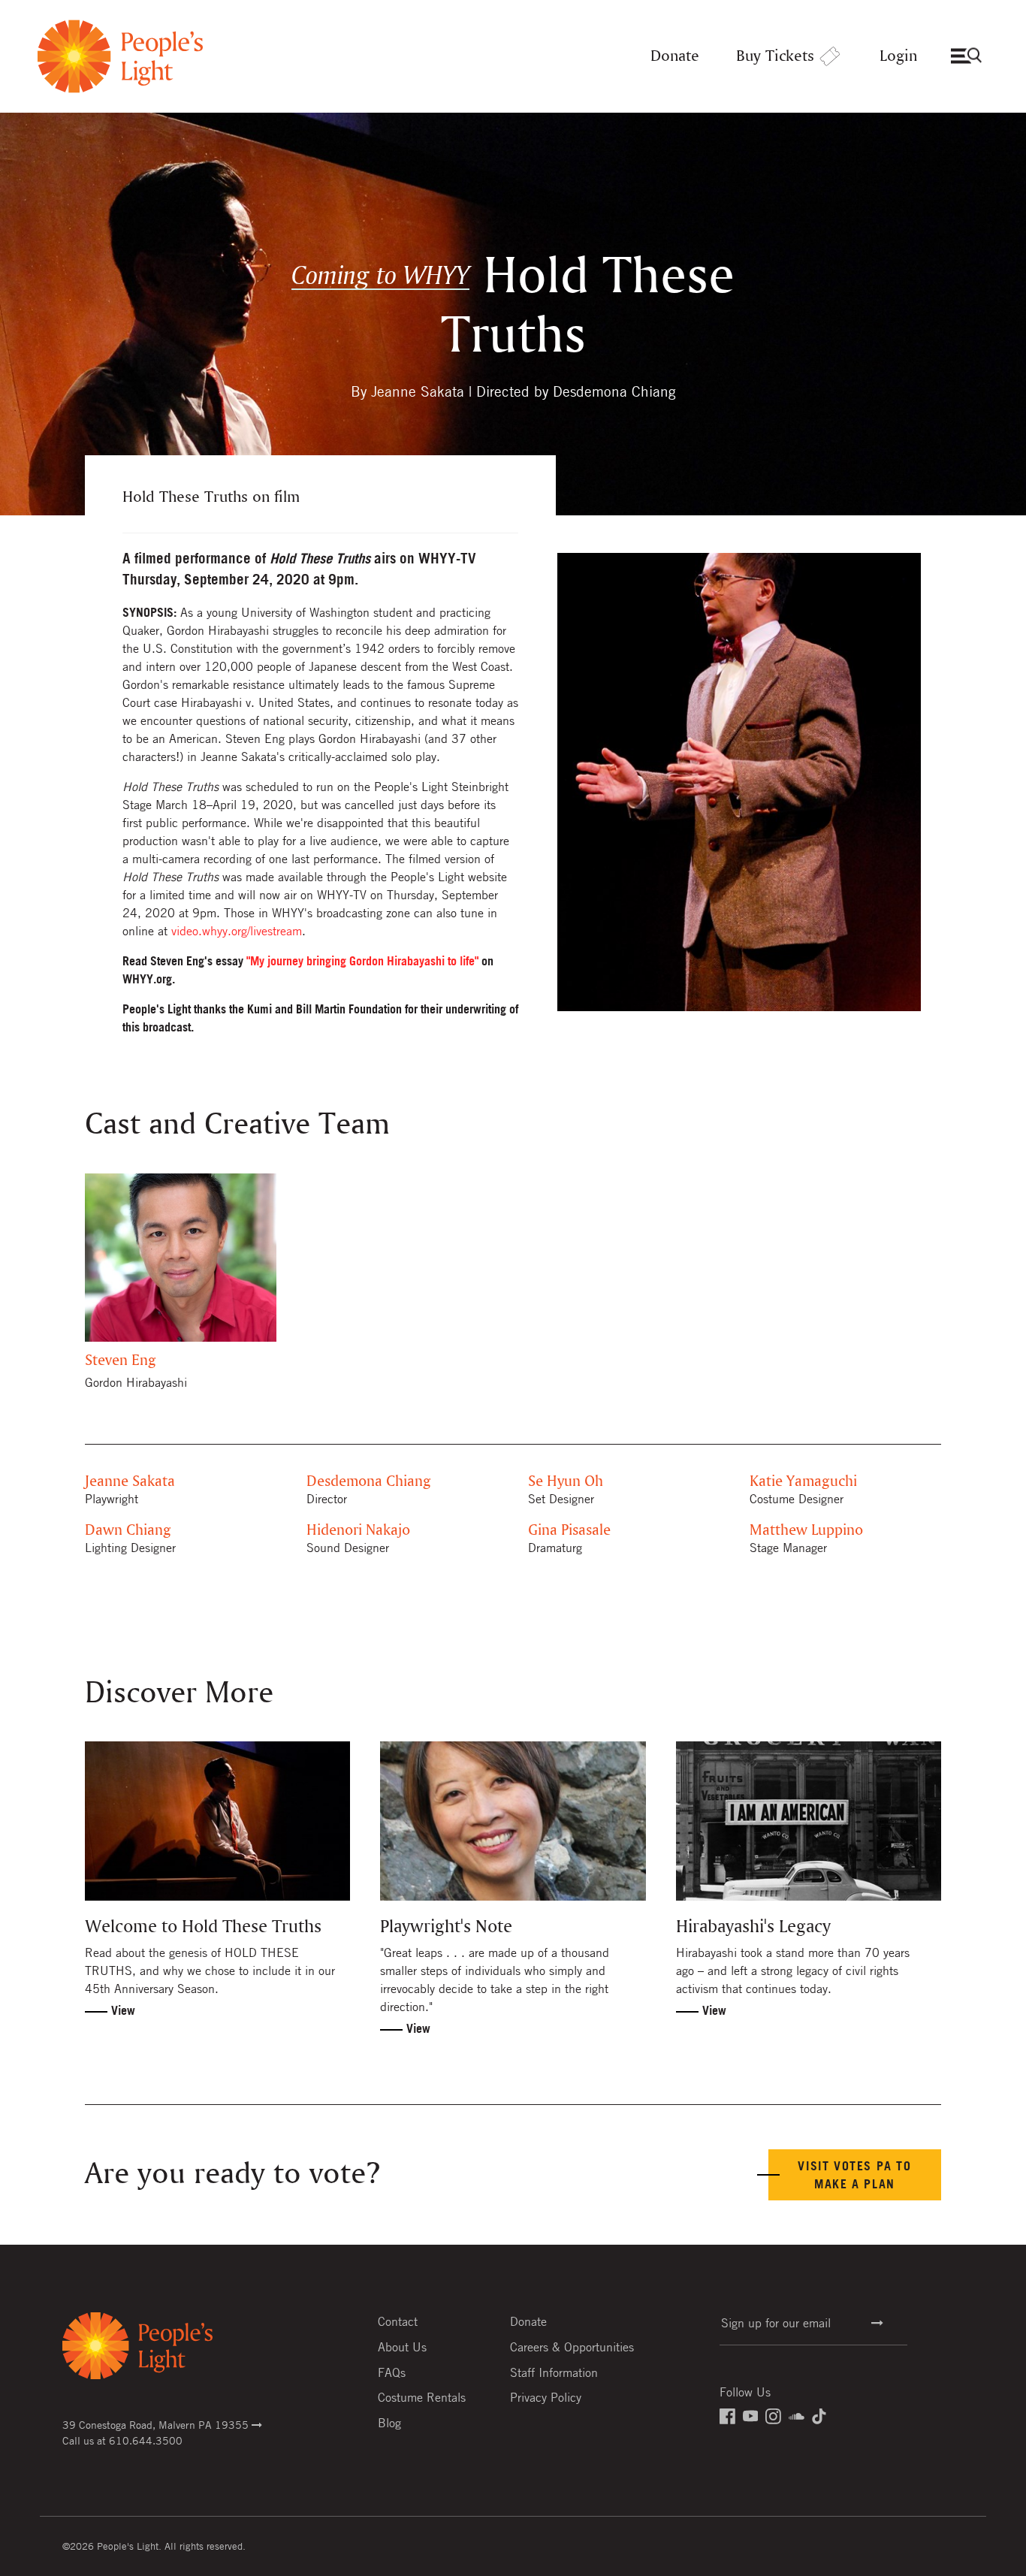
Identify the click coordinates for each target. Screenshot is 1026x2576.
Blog (389, 2423)
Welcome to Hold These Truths (203, 1927)
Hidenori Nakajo (358, 1531)
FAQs (392, 2372)
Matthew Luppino (806, 1531)
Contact (398, 2321)
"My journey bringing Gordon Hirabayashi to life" (362, 961)
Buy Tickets (775, 56)
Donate (675, 56)
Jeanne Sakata (130, 1482)
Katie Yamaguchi (803, 1482)
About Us (402, 2347)
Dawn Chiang (128, 1531)
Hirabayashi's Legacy (753, 1927)
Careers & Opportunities (572, 2347)
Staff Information (554, 2372)
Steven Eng (121, 1361)
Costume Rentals (422, 2397)
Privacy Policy (546, 2397)
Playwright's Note (446, 1927)
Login (898, 56)
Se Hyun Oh (566, 1482)
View (123, 2010)
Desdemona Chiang (369, 1482)
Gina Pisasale (569, 1531)
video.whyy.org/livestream (237, 931)
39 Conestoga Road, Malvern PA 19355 (157, 2424)
